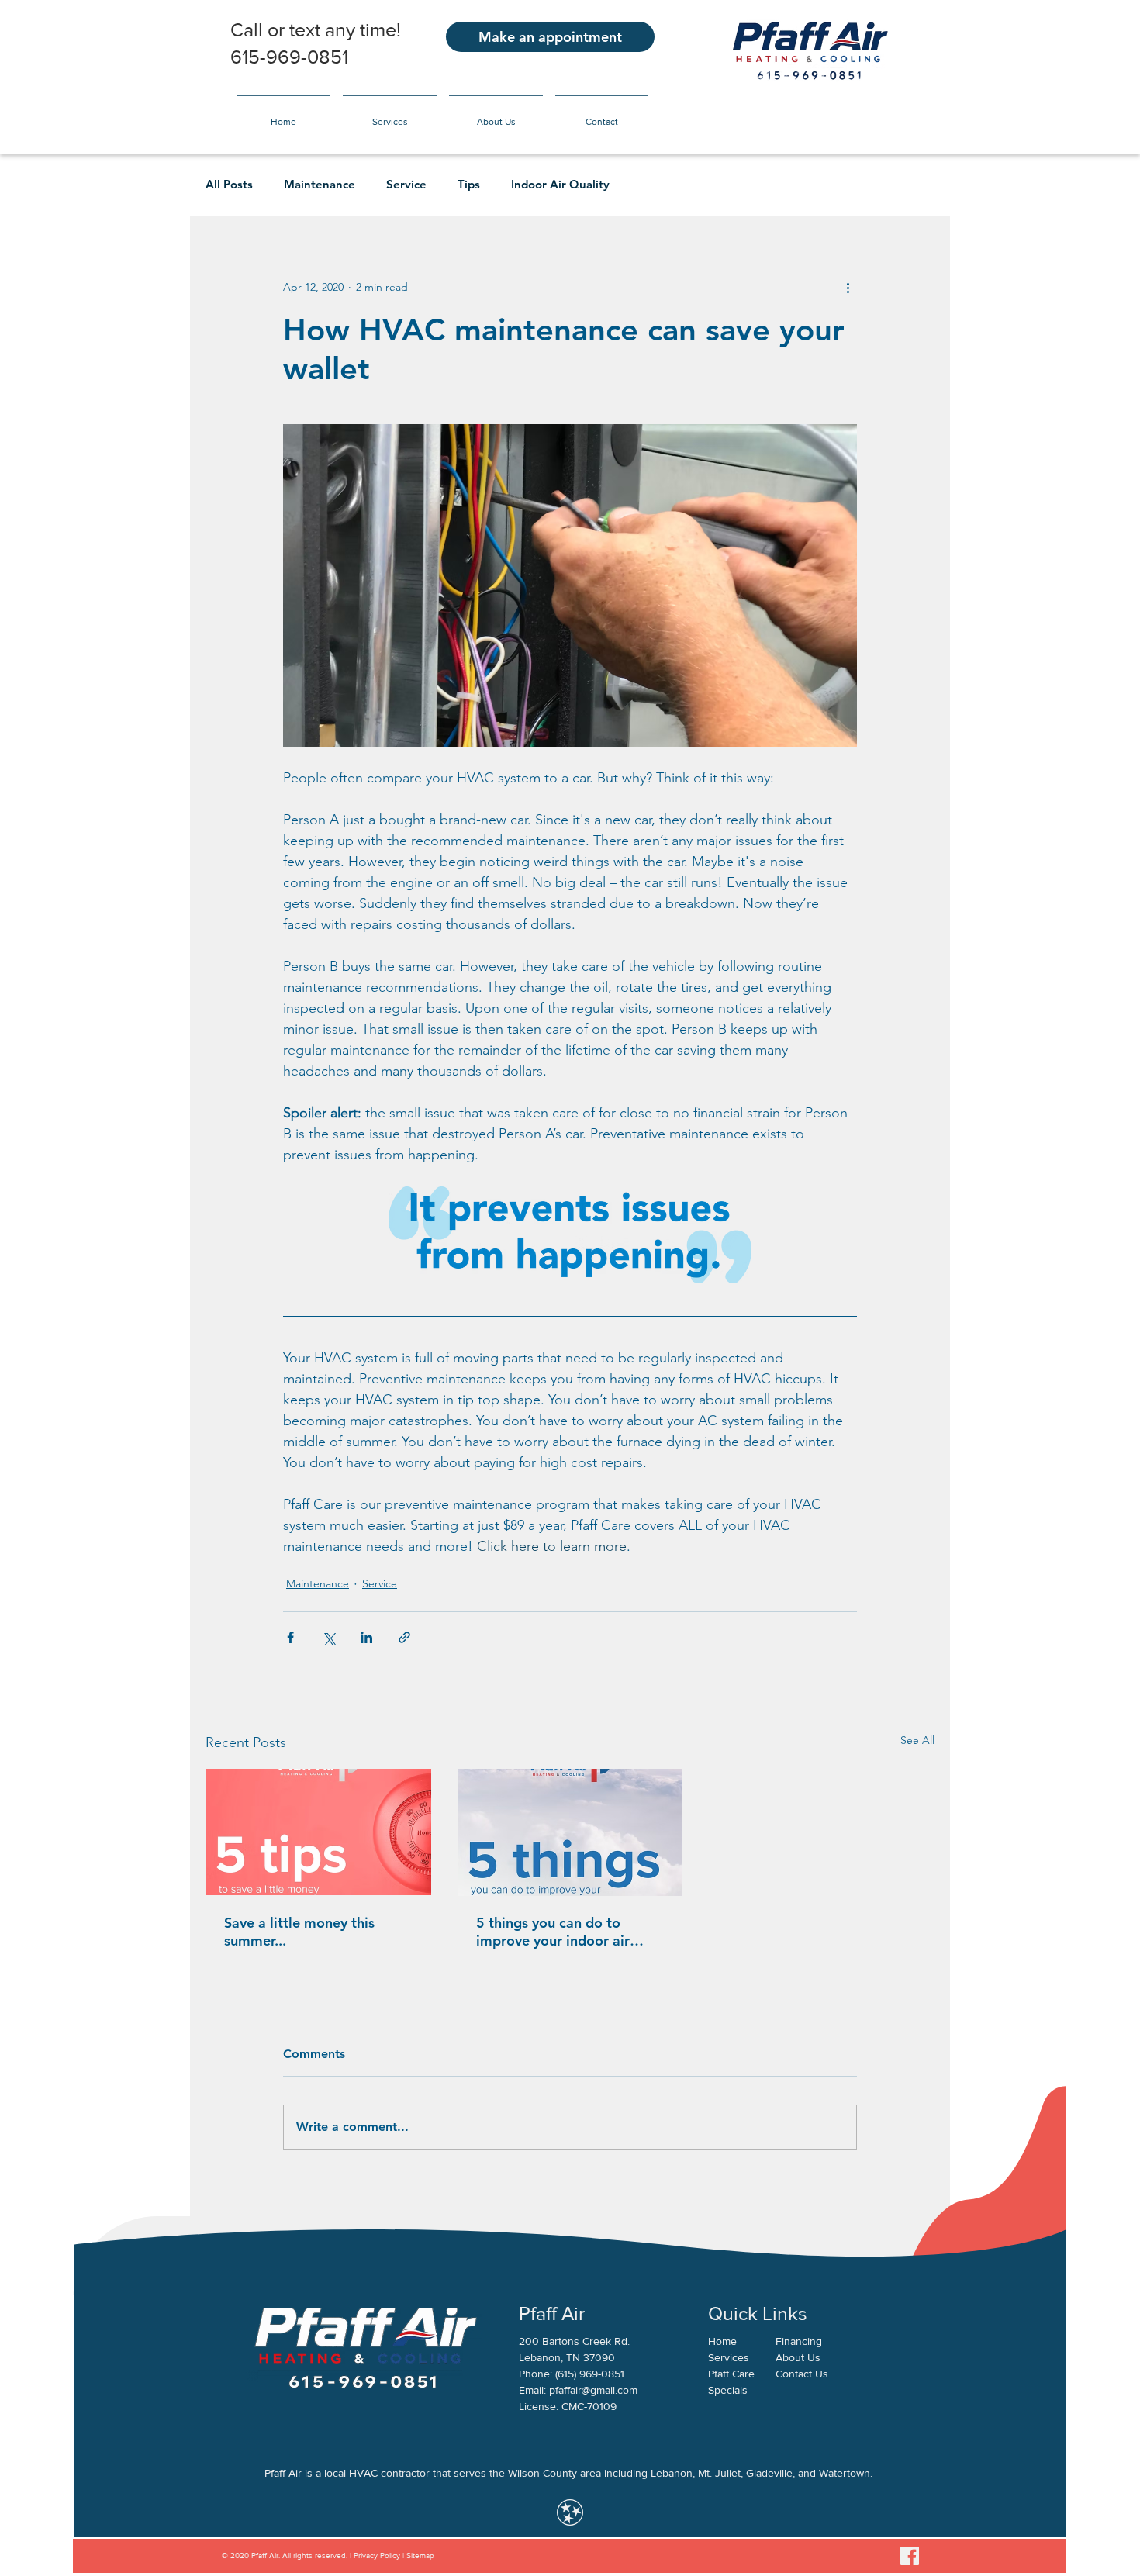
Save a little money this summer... (299, 1932)
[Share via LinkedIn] (366, 1637)
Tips (469, 185)
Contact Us (802, 2374)
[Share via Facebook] (290, 1637)
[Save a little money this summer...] (318, 1832)
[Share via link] (404, 1637)
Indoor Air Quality (560, 185)
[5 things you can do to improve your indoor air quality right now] (570, 1832)
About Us (798, 2357)
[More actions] (848, 287)
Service (406, 185)
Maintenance (320, 185)
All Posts (229, 185)
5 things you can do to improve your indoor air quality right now (553, 1932)
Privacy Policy (376, 2555)
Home (722, 2341)
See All (917, 1740)
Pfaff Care (731, 2374)
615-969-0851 (289, 57)
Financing (799, 2341)
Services (729, 2357)
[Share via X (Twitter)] (328, 1637)
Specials (728, 2390)
